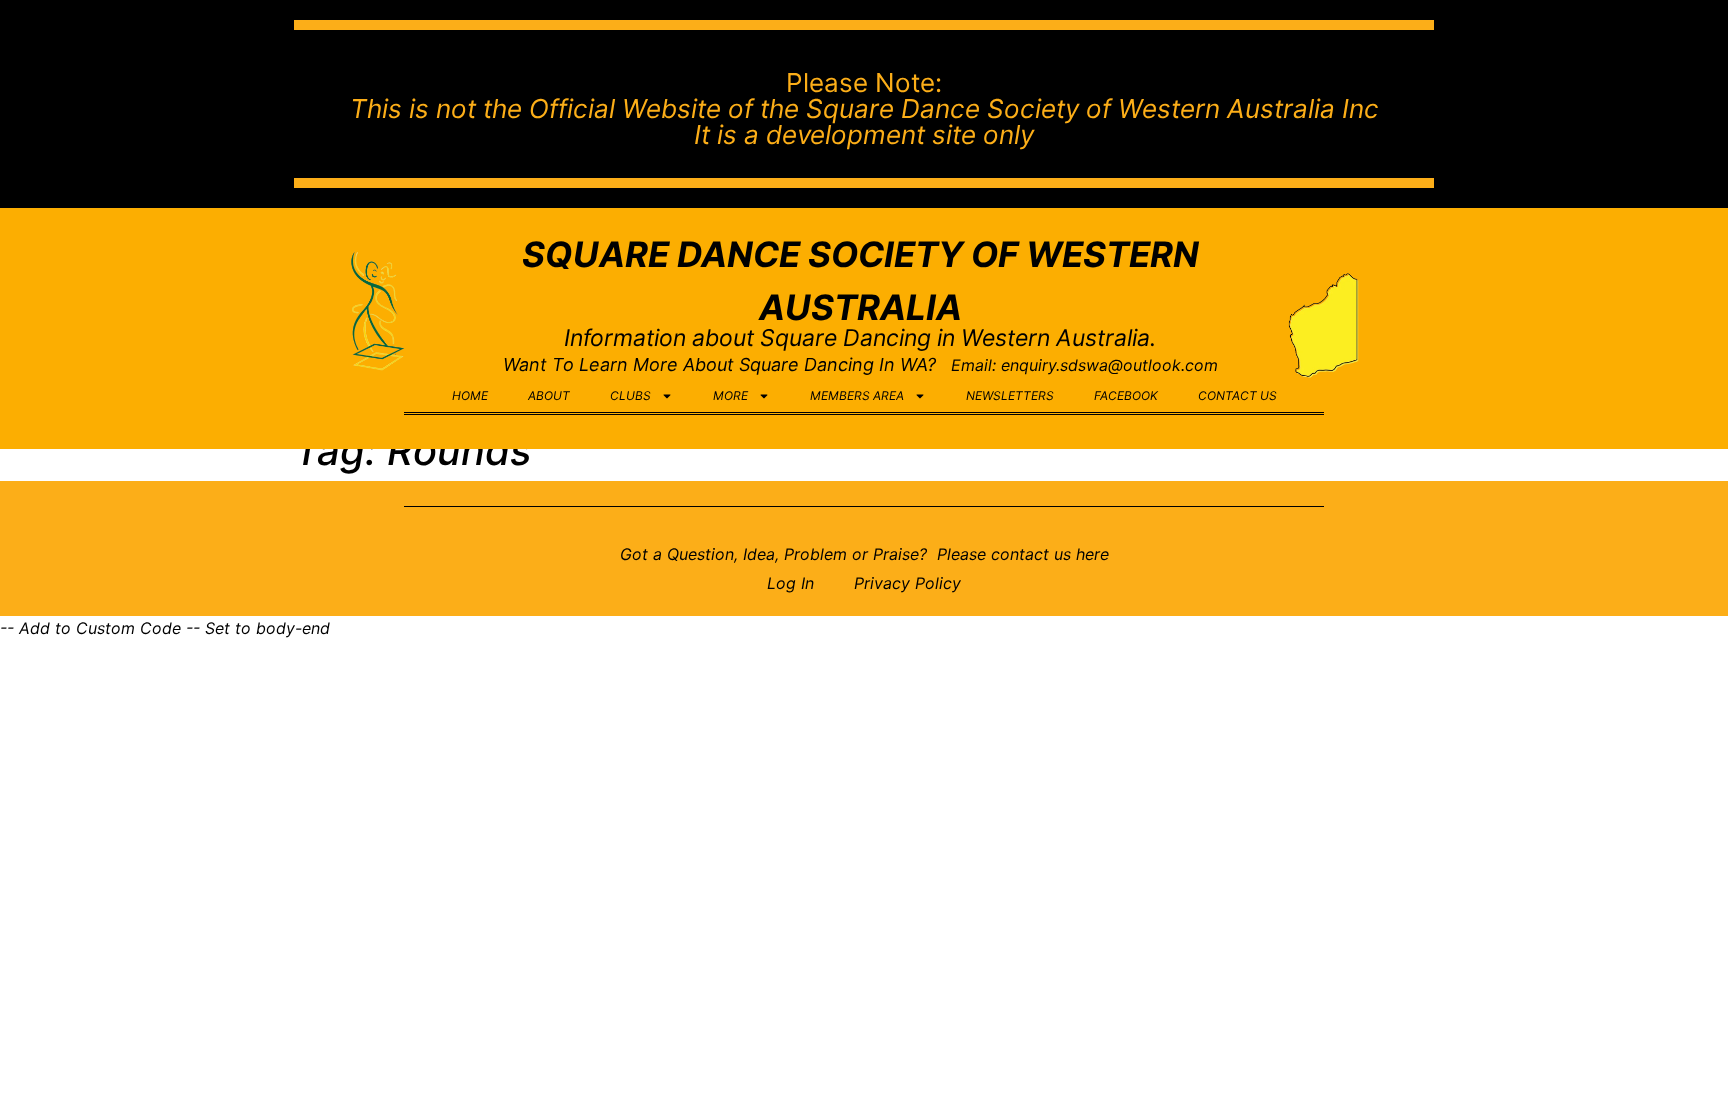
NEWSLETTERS (1010, 395)
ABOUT (549, 395)
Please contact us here (1020, 554)
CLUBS (630, 395)
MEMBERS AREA (857, 395)
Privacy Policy (907, 583)
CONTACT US (1237, 395)
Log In (790, 583)
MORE (730, 395)
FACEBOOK (1126, 395)
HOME (470, 395)
